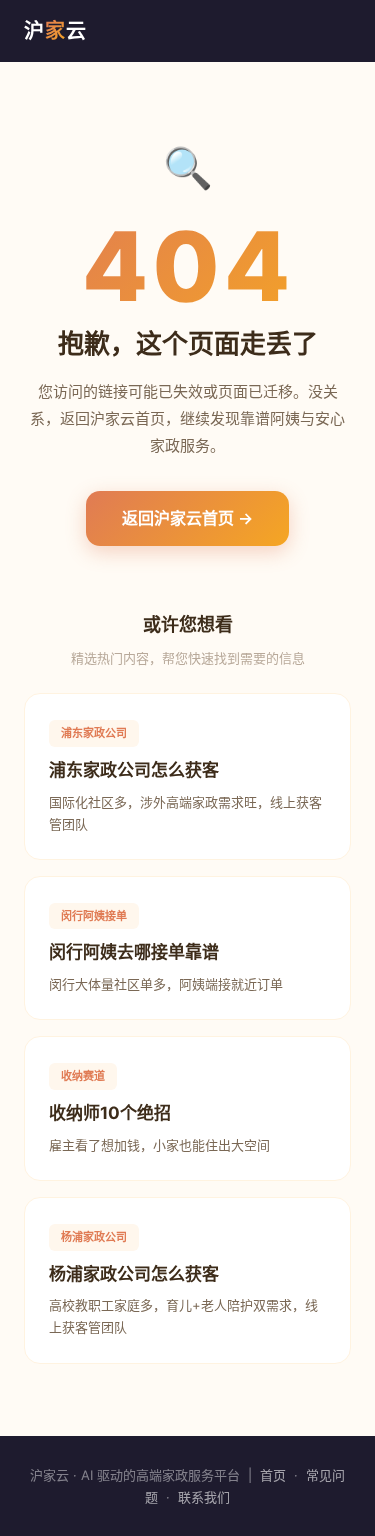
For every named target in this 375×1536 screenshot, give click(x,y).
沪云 (55, 31)
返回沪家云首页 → (187, 518)
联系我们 (204, 1497)
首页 (273, 1475)
